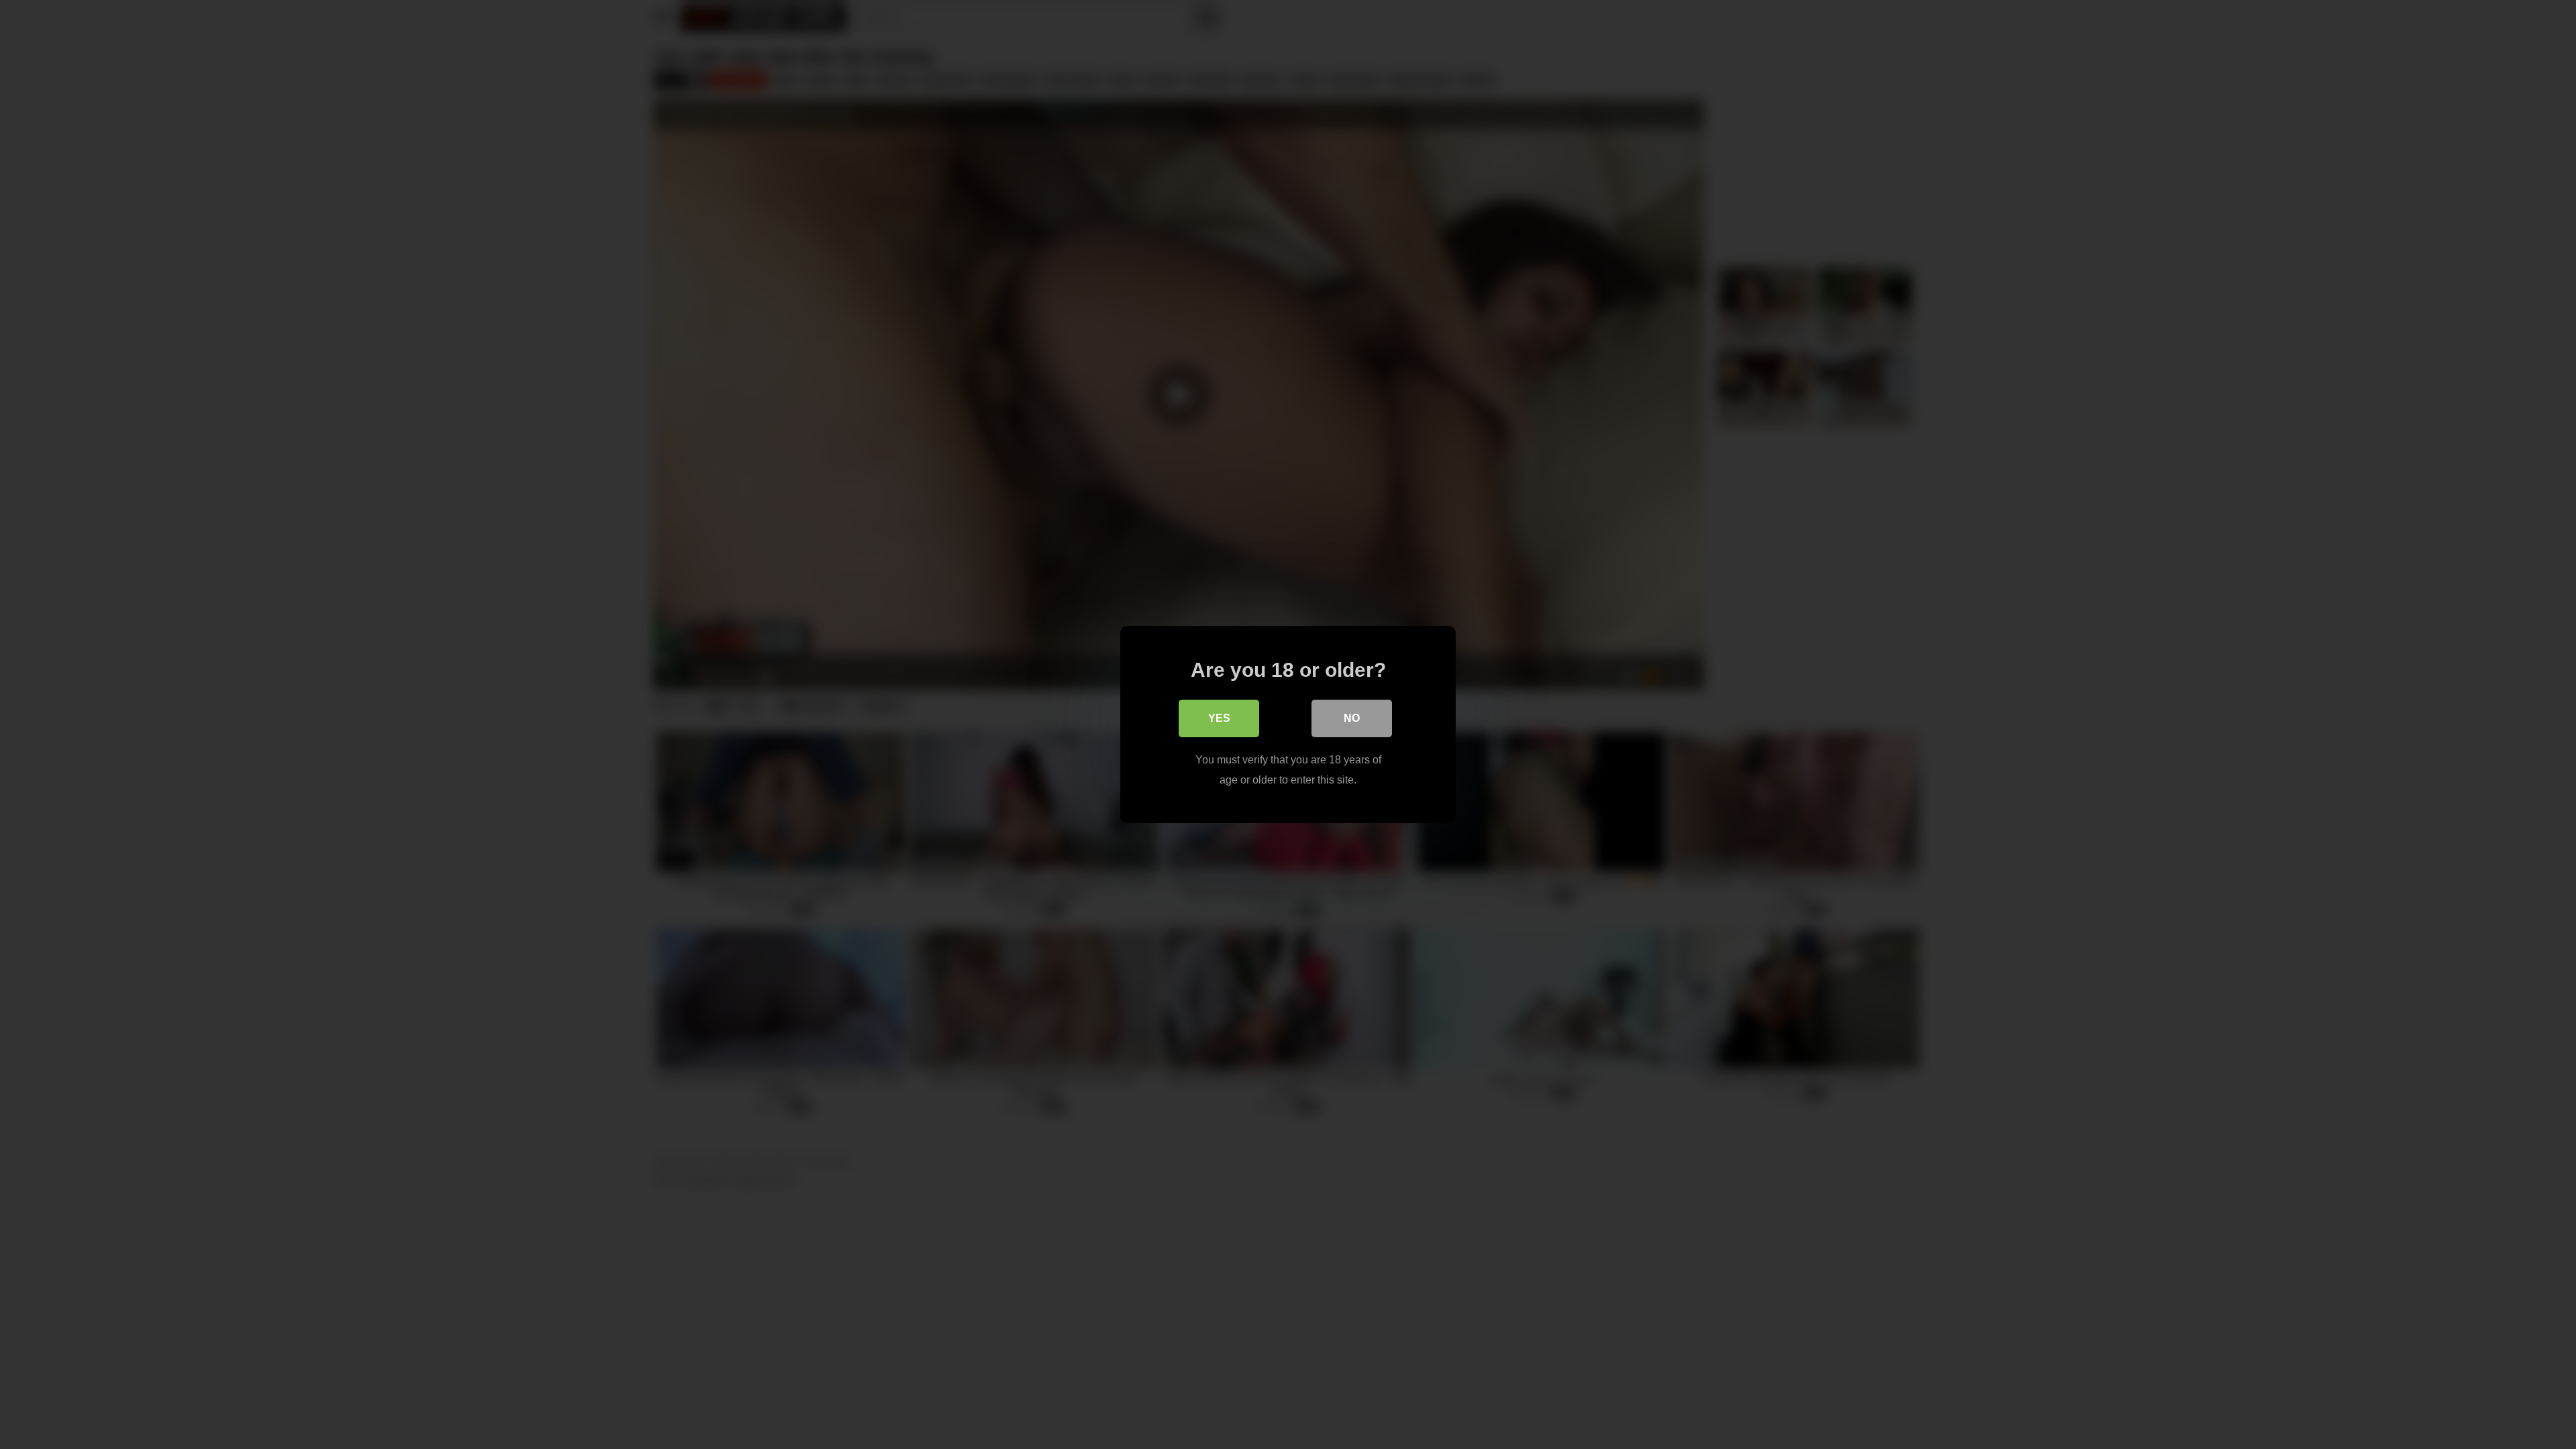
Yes (1219, 718)
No (1352, 718)
